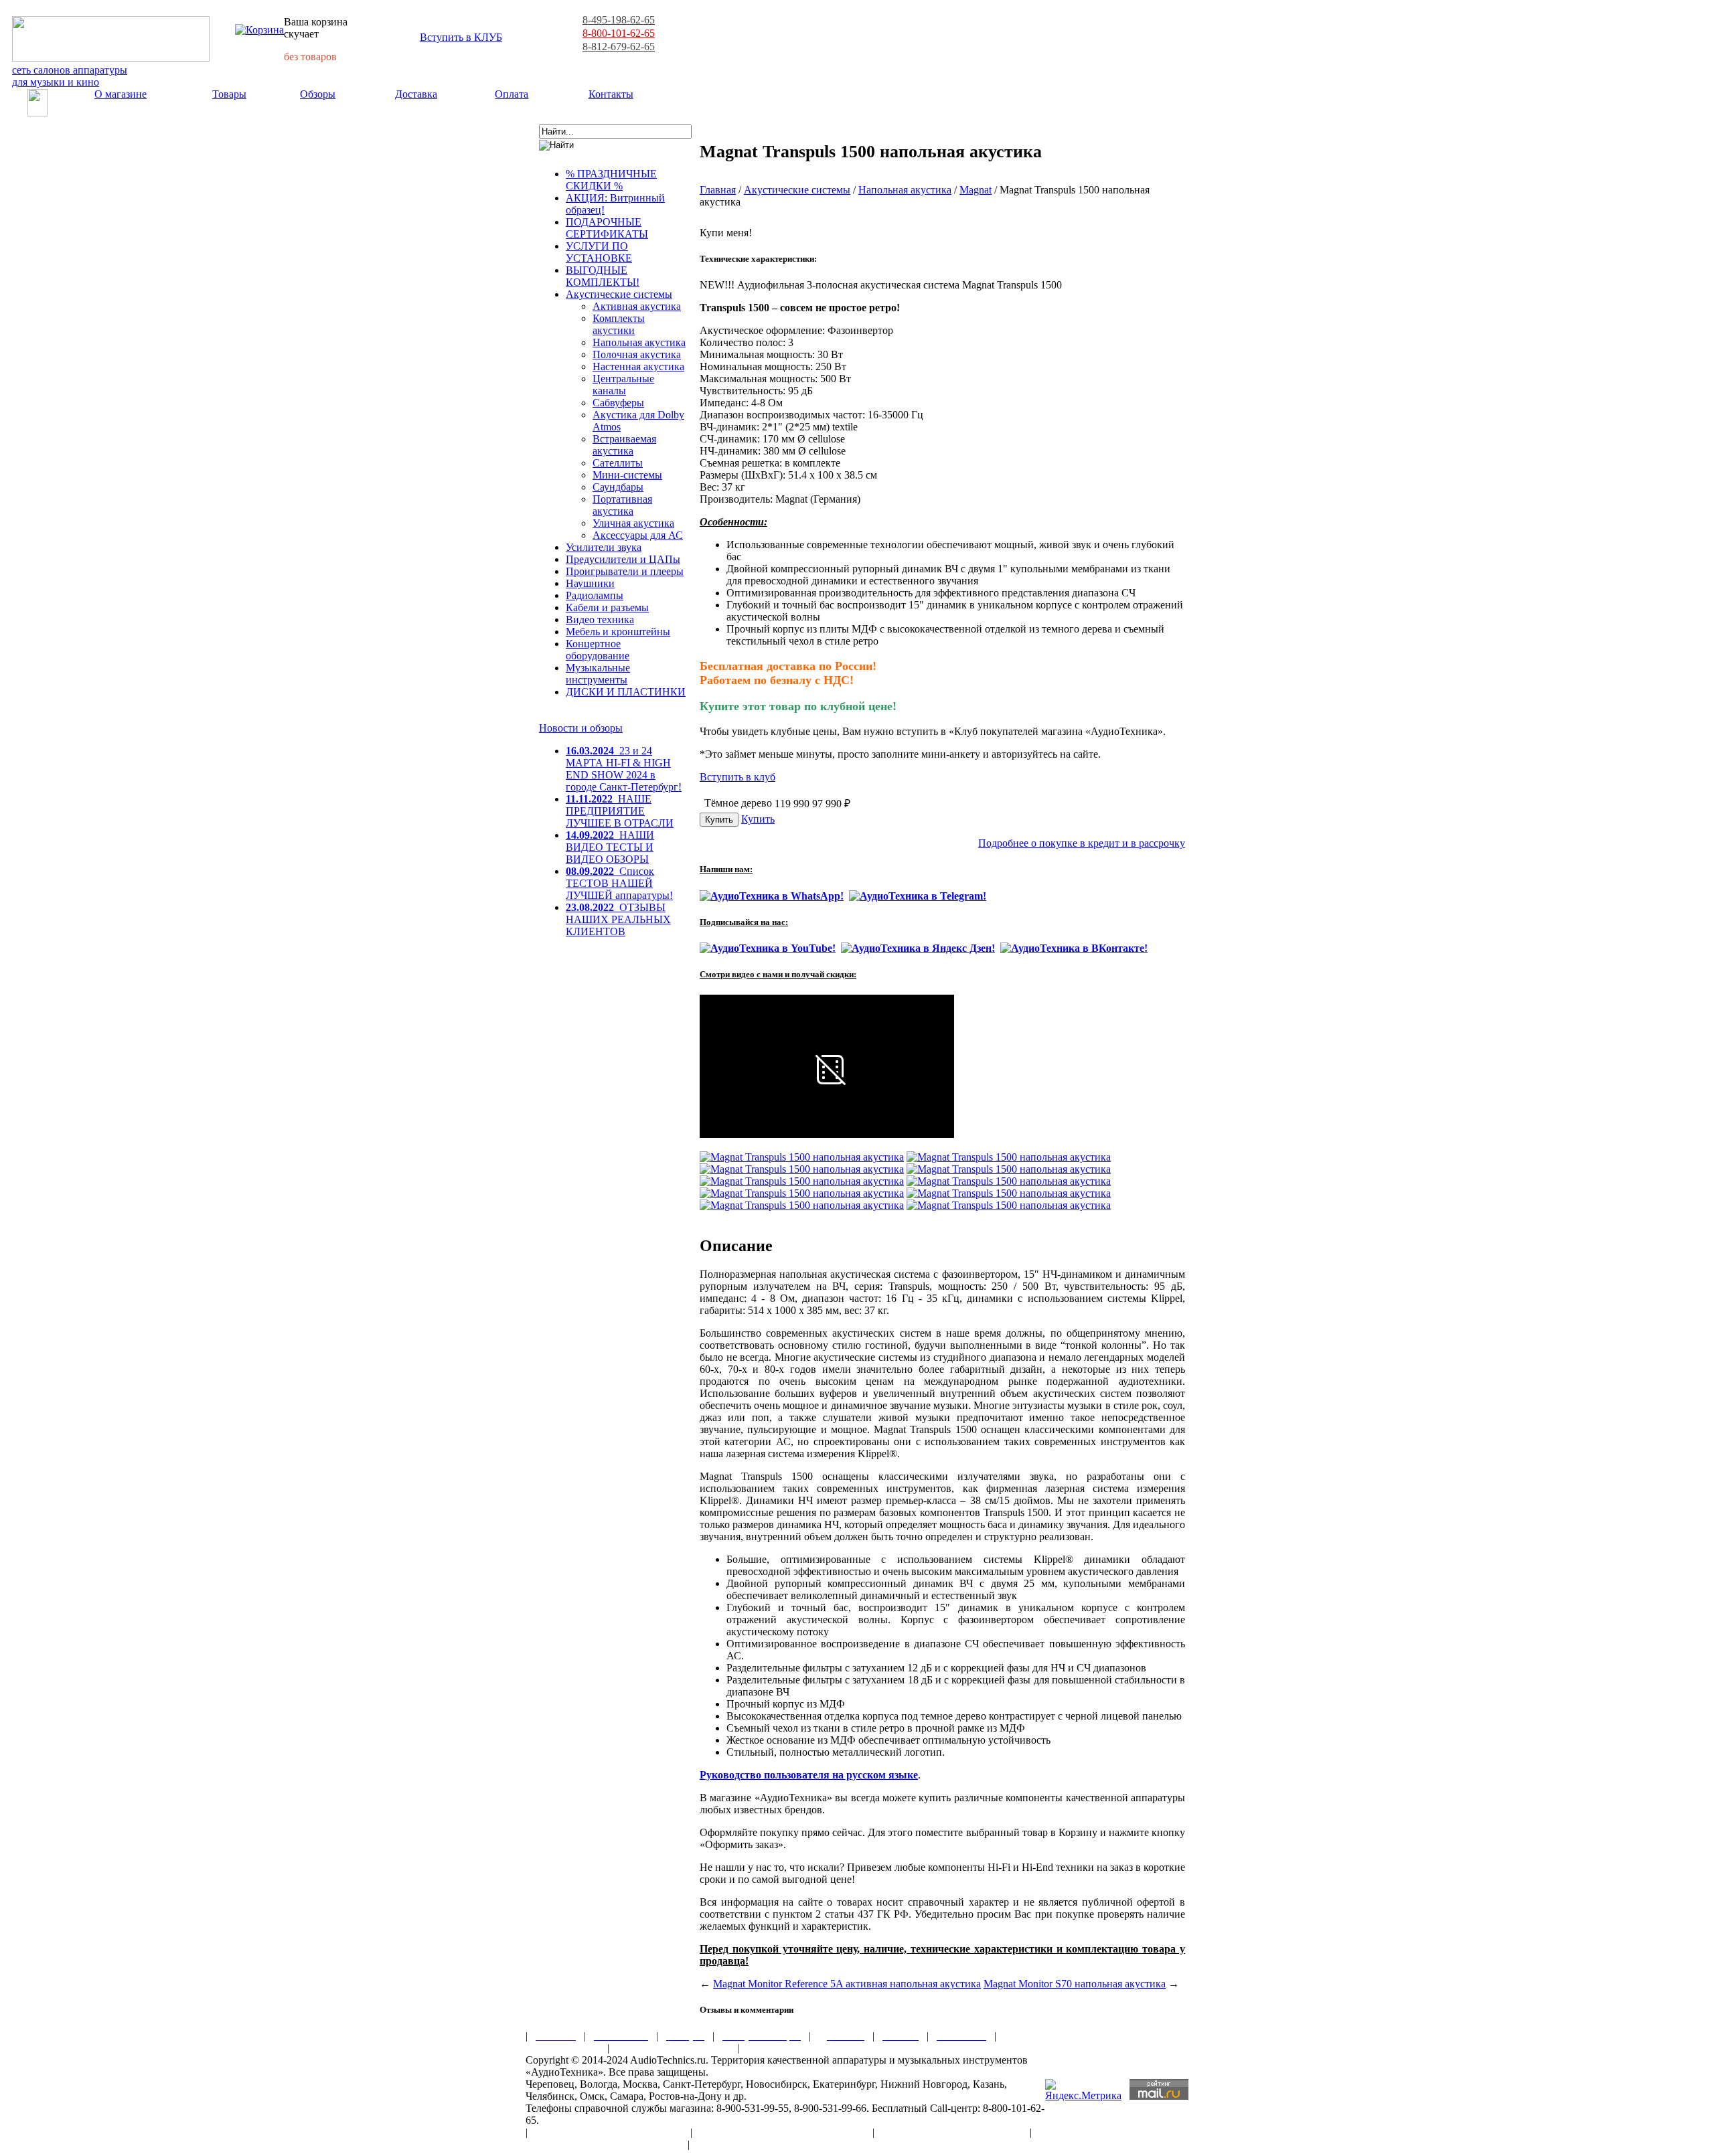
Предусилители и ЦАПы (623, 559)
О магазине (121, 94)
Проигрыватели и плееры (625, 571)
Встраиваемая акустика (624, 445)
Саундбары (618, 487)
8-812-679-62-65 (619, 47)
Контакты (611, 94)
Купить (758, 819)
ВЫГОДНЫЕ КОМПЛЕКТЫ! (603, 276)
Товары (229, 94)
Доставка (416, 94)
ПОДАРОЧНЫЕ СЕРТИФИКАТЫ (607, 228)
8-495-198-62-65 (619, 20)
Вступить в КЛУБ (461, 37)
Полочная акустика (637, 354)
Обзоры (318, 94)
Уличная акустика (633, 523)
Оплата (512, 94)
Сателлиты (618, 463)
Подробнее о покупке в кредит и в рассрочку (1082, 843)
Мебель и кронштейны (618, 632)
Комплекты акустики (619, 324)
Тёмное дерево (738, 803)
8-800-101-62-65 (619, 33)
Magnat (976, 190)
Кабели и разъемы (607, 607)
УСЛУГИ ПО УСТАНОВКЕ (599, 252)
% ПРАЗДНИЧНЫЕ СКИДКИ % (611, 180)
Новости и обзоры (581, 728)
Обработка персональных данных (782, 2132)
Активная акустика (637, 306)
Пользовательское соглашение (609, 2132)
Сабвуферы (618, 403)
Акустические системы (619, 294)
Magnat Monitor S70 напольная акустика (1075, 1984)
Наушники (590, 583)
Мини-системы (627, 475)
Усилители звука (604, 547)
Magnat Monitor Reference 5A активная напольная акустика (847, 1984)
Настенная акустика (638, 366)
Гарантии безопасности (673, 2048)
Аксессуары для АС (638, 535)
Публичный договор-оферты (952, 2132)
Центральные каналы (623, 385)
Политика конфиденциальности (603, 2144)
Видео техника (600, 619)
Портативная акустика (622, 505)
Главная (718, 190)
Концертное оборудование (598, 650)
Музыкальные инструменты (598, 674)
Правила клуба (562, 2048)
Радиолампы (595, 595)
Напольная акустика (639, 342)
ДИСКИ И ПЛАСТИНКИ (626, 692)
